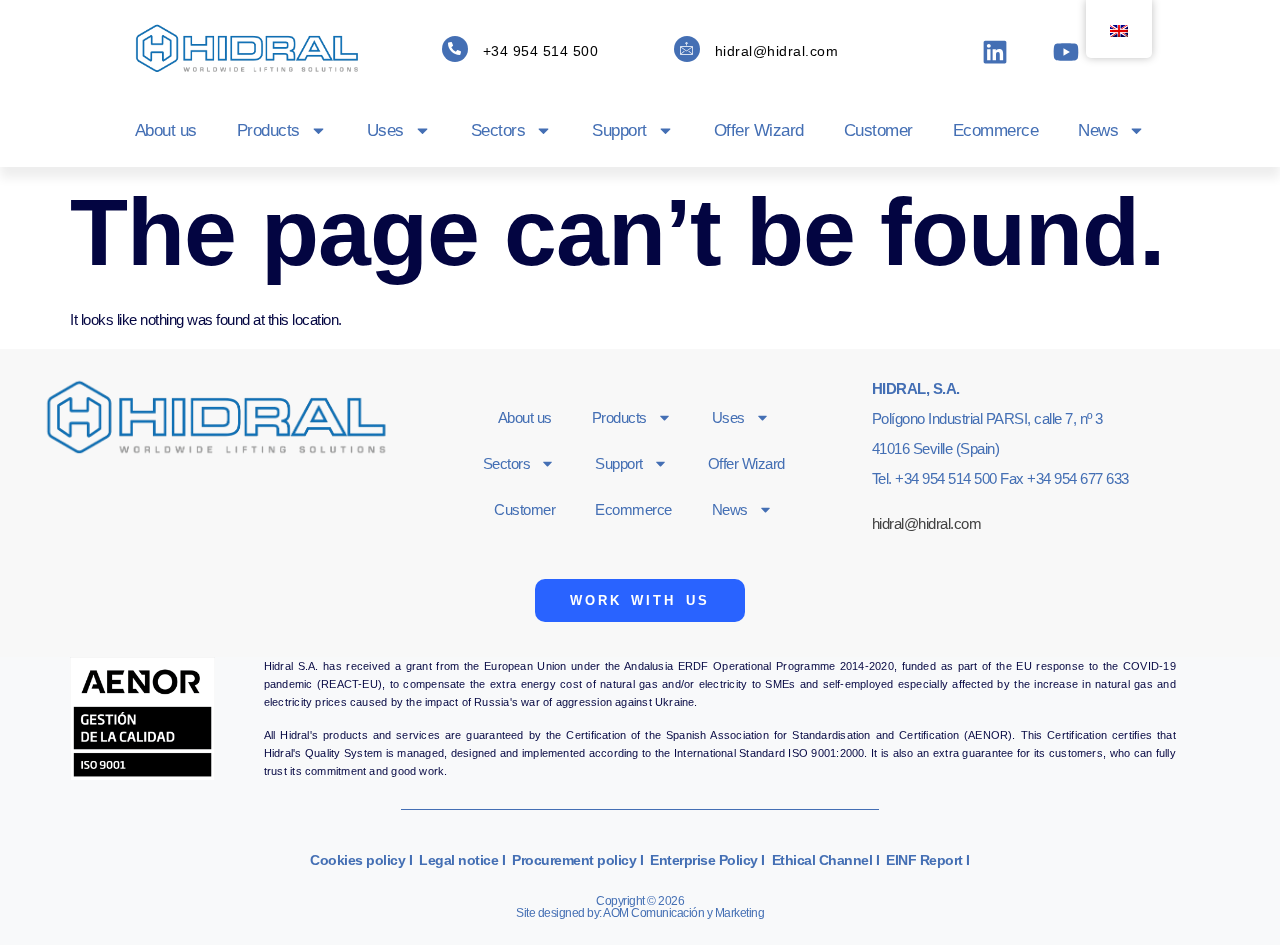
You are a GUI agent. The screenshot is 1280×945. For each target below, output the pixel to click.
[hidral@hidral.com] (687, 49)
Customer (878, 130)
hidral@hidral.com (777, 51)
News (1098, 130)
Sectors (498, 130)
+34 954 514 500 (541, 51)
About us (166, 130)
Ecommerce (996, 130)
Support (619, 130)
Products (268, 130)
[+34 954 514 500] (455, 49)
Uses (385, 130)
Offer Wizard (759, 130)
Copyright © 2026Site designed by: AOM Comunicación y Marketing (640, 907)
